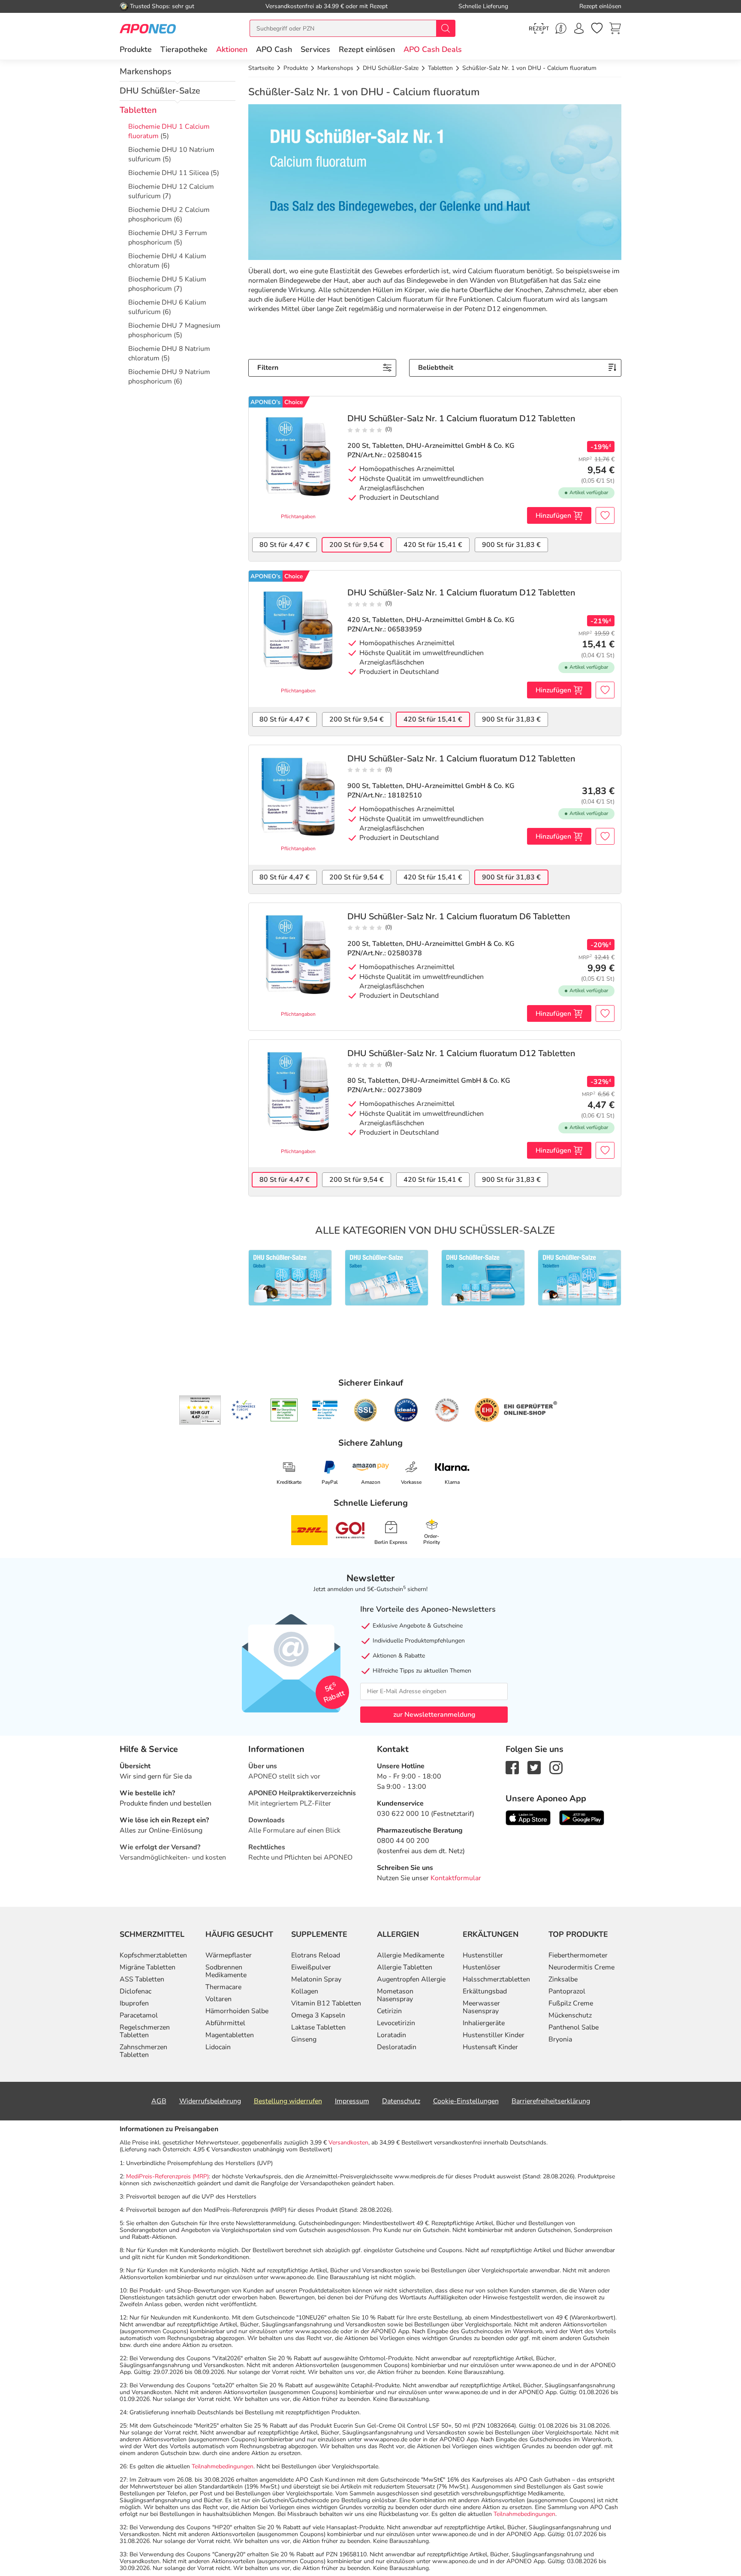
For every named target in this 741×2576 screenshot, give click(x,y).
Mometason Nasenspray (395, 1995)
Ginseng (304, 2039)
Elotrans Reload (316, 1955)
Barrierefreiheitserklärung (551, 2101)
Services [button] (315, 49)
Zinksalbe (563, 1979)
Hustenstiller (483, 1955)
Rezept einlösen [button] (367, 49)
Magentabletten (230, 2035)
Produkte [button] (136, 49)
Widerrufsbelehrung (210, 2101)
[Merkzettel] (597, 28)
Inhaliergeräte (484, 2023)
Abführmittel (225, 2023)
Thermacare (223, 1987)
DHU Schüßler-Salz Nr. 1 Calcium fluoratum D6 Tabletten (459, 917)
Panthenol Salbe (574, 2027)
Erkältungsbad (485, 1991)
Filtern (268, 368)
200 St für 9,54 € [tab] (357, 545)
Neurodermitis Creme (581, 1967)
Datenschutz (401, 2101)
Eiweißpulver (311, 1967)
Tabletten (138, 110)
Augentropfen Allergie (411, 1979)
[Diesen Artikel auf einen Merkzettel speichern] (605, 515)
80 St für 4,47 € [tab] (285, 545)
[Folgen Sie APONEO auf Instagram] (556, 1767)
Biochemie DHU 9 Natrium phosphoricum (169, 377)
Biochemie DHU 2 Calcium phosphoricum (169, 214)
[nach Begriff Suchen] (446, 28)
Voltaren (218, 1999)
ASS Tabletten (142, 1979)
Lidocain (218, 2047)
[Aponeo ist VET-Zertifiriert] (325, 1410)
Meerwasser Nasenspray (481, 2007)
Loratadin (392, 2035)
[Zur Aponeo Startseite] (148, 28)
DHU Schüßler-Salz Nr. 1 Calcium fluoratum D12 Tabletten (461, 419)
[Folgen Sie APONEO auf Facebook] (512, 1767)
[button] (232, 49)
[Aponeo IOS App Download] (528, 1817)
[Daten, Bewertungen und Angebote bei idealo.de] (406, 1410)
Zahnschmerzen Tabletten (143, 2051)
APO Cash (274, 49)
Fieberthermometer (578, 1955)
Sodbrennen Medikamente (226, 1971)
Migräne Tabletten (148, 1967)
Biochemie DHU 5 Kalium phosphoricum (167, 284)
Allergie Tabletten (405, 1967)
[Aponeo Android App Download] (582, 1817)
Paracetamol (139, 2015)
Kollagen (305, 1991)
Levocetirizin (396, 2023)
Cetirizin (389, 2011)
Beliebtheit (436, 368)
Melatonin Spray (316, 1979)
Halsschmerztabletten (496, 1979)
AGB (159, 2101)
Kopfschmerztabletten (153, 1955)
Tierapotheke (184, 49)
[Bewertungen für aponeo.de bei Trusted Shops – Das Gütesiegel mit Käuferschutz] (200, 1410)
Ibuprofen (134, 2003)
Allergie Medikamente (411, 1955)
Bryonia (560, 2039)
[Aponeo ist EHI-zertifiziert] (243, 1410)
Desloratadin (397, 2047)
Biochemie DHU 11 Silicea (169, 173)
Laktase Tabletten (318, 2027)
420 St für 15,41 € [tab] (433, 545)
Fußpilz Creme (571, 2003)
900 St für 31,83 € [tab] (511, 545)
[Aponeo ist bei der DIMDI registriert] (284, 1410)
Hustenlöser (482, 1967)
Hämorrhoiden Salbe (237, 2011)
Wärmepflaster (229, 1955)
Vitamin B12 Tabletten (326, 2003)
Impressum (352, 2101)
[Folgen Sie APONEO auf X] (534, 1767)
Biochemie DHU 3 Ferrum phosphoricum (168, 238)
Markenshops (146, 71)
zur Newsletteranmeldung (434, 1715)
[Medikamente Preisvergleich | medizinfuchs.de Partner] (447, 1410)
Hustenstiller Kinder (494, 2035)
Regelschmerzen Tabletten (145, 2031)
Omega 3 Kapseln (318, 2015)
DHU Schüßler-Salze (160, 91)
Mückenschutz (570, 2015)
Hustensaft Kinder (490, 2047)
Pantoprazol (567, 1991)
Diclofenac (136, 1991)
